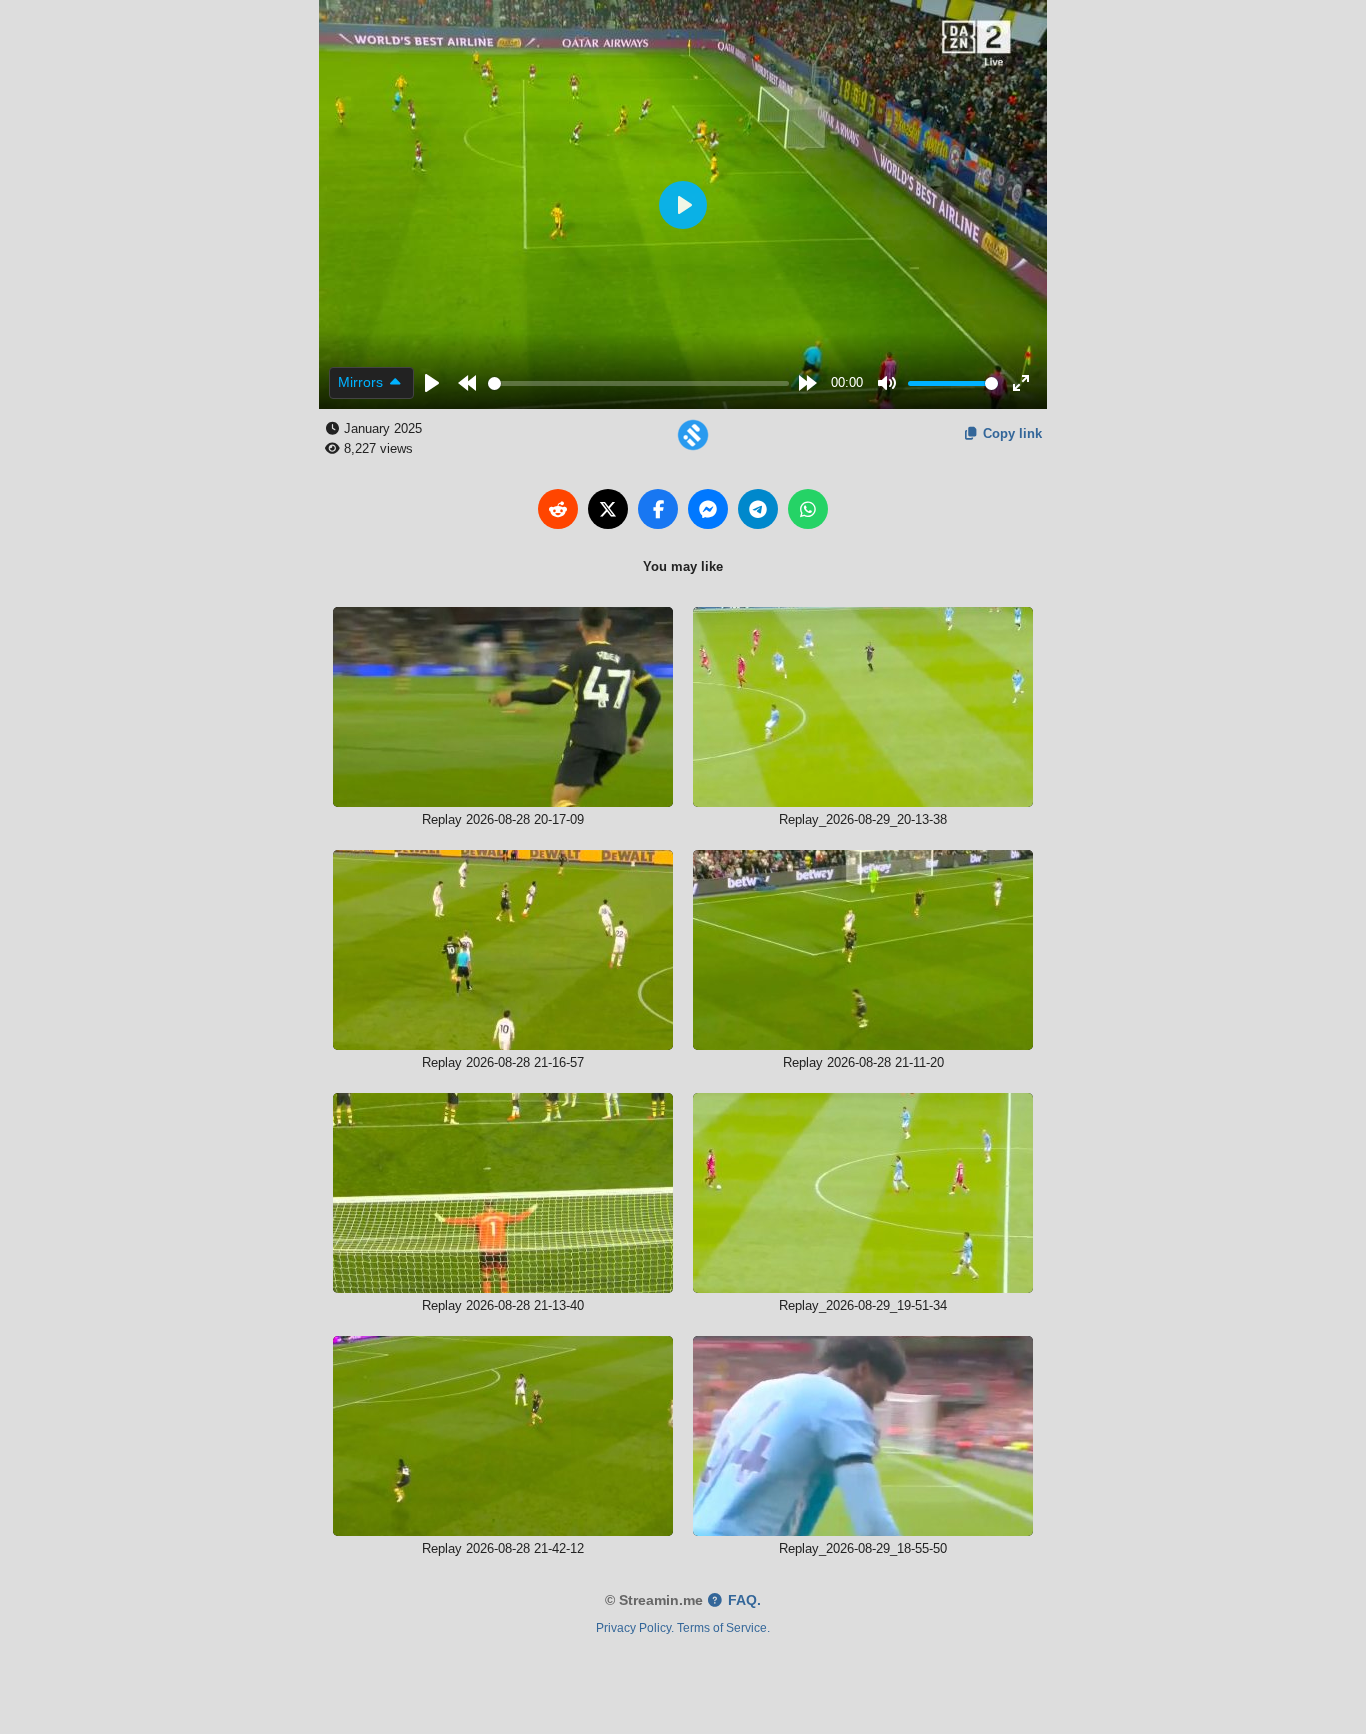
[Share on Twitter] (608, 509)
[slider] (639, 383)
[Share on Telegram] (758, 509)
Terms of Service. (723, 1627)
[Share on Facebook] (658, 509)
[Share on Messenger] (708, 509)
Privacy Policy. (635, 1627)
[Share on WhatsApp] (808, 509)
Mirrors (362, 382)
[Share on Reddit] (558, 509)
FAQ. (742, 1600)
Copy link (1010, 433)
